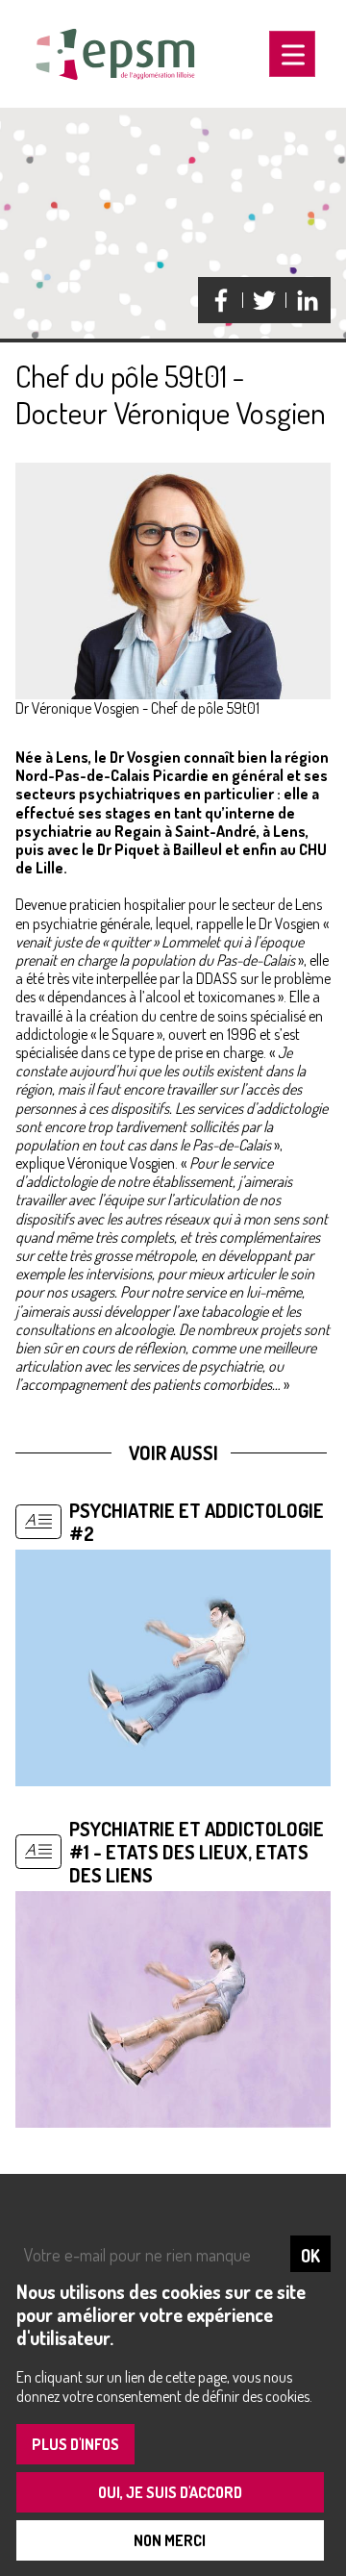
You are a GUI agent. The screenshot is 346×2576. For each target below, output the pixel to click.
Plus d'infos (75, 2444)
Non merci (170, 2540)
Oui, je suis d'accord (170, 2492)
